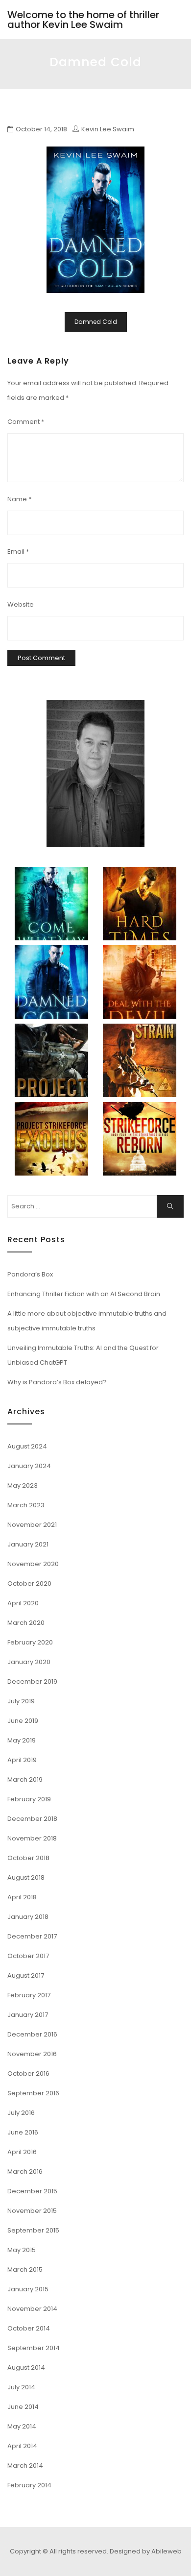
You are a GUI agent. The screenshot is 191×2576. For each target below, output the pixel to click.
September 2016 (33, 2093)
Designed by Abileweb (146, 2551)
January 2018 (28, 1917)
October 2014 (29, 2328)
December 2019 (32, 1681)
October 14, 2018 (41, 129)
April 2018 (22, 1897)
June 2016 (23, 2132)
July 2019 (21, 1701)
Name (19, 499)
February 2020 (30, 1642)
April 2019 (22, 1760)
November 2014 (32, 2309)
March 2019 (25, 1779)
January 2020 (29, 1662)
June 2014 (23, 2407)
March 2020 (26, 1623)
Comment (26, 422)
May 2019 (22, 1740)
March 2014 (25, 2466)
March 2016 (25, 2171)
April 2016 (22, 2152)
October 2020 (29, 1583)
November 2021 (32, 1525)
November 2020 (33, 1564)
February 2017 (29, 1995)
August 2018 (26, 1877)
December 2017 (32, 1936)
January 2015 (28, 2289)
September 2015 (33, 2230)
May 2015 (22, 2250)
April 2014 (22, 2446)
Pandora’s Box (30, 1274)
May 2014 (22, 2426)
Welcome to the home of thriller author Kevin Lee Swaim (83, 20)
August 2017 (26, 1975)
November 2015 (32, 2211)
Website (21, 604)
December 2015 (32, 2191)
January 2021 (28, 1544)
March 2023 (26, 1505)
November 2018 (32, 1838)
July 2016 (21, 2113)
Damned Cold (96, 322)
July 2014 (21, 2387)
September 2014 (34, 2348)
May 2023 (23, 1485)
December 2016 (32, 2034)
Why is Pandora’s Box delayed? (57, 1382)
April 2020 (23, 1603)
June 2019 (23, 1721)
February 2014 (29, 2485)
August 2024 (27, 1446)
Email (18, 552)
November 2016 (32, 2054)
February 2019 (29, 1799)
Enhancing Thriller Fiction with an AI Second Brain (84, 1294)
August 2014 (26, 2367)
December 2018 (32, 1819)
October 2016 (28, 2073)
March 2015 (25, 2269)
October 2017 (28, 1956)
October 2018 (28, 1858)
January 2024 (29, 1466)
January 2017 (28, 2015)
